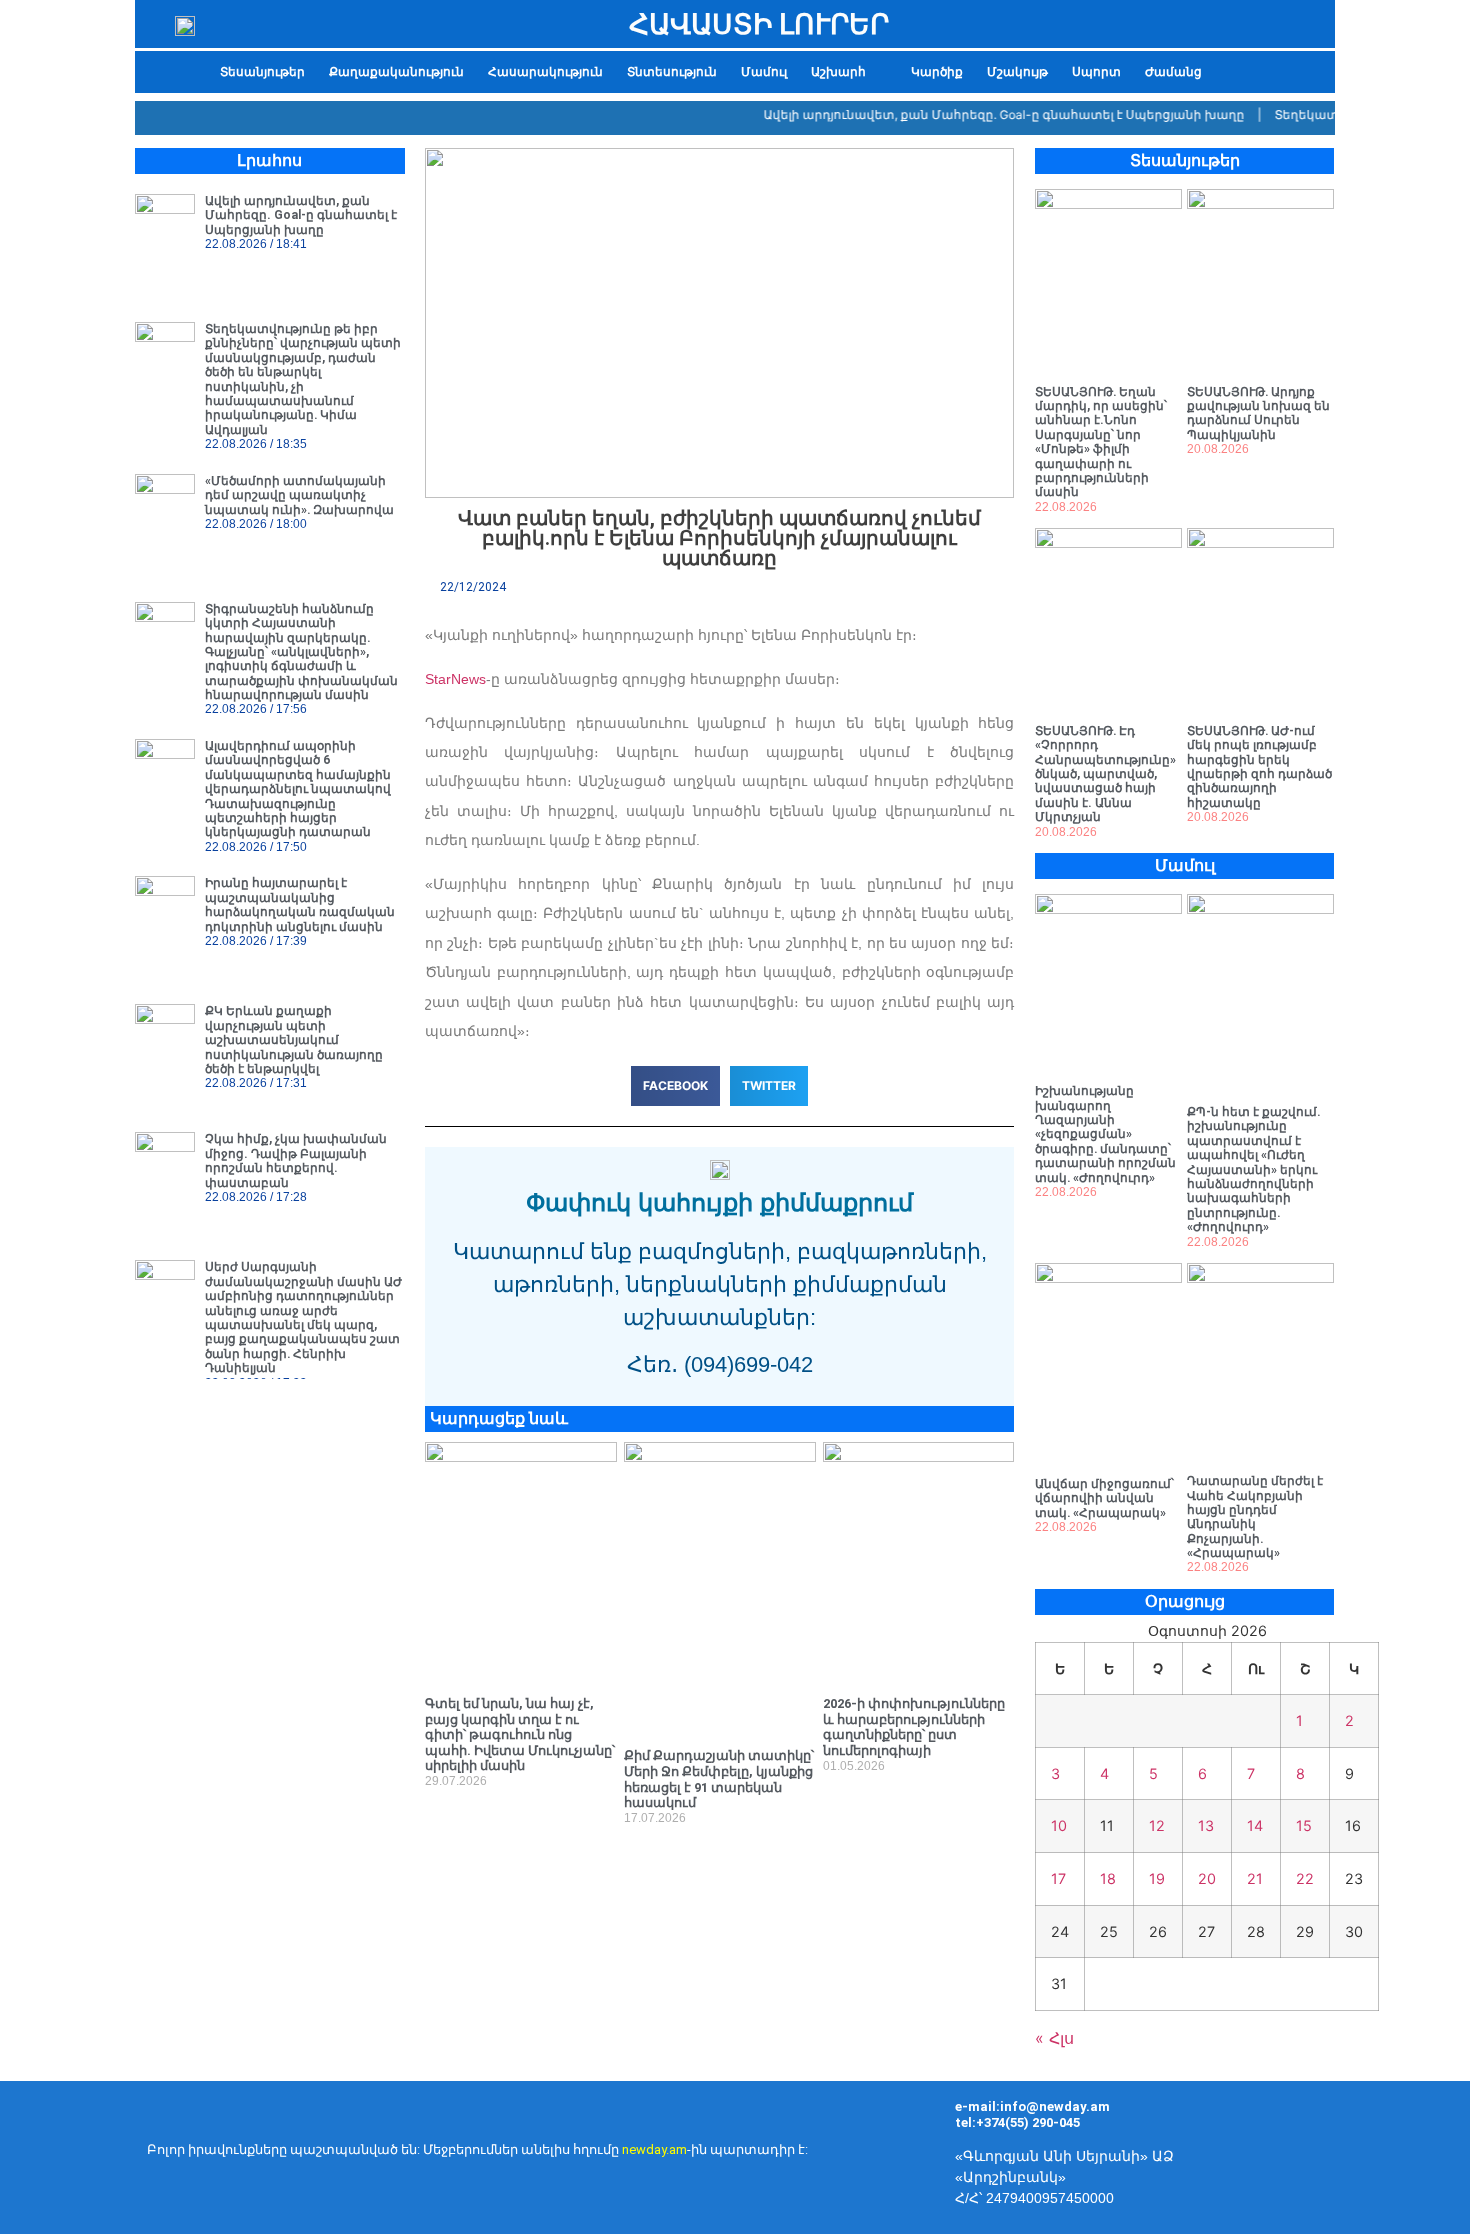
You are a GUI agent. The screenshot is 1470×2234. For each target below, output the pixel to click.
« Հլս (1054, 2038)
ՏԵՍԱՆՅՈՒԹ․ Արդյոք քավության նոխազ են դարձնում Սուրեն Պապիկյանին (1258, 413)
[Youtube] (1360, 2154)
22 (1305, 1878)
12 (1157, 1825)
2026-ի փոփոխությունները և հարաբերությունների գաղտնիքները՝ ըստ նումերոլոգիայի (914, 1727)
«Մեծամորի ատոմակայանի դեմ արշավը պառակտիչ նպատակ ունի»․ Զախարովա (299, 495)
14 (1255, 1825)
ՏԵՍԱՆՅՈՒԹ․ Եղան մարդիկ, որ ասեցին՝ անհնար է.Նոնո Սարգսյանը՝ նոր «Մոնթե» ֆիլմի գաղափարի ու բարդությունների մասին (1101, 442)
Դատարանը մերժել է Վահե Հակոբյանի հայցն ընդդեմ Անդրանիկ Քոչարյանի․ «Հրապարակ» (1255, 1517)
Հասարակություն (545, 72)
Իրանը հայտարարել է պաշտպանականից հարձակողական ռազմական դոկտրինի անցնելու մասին (300, 904)
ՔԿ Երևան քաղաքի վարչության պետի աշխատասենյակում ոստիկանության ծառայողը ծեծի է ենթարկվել (294, 1040)
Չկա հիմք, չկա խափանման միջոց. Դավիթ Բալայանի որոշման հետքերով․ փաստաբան (296, 1160)
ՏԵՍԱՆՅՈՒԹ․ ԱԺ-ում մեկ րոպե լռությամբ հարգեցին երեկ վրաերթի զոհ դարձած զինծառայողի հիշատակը (1259, 767)
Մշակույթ (1017, 72)
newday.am (654, 2149)
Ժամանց (1173, 72)
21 (1255, 1878)
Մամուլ (764, 72)
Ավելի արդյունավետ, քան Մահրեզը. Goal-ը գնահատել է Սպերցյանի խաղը (976, 114)
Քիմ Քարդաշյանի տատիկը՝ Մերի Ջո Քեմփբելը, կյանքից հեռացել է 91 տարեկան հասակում (719, 1779)
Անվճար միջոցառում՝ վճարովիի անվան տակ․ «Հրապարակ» (1104, 1498)
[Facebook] (1300, 2154)
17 (1058, 1878)
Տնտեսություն (672, 72)
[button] (849, 72)
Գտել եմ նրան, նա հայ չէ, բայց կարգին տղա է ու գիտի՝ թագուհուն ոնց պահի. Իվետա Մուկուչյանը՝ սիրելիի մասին (520, 1734)
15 (1304, 1825)
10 (1059, 1825)
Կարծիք (937, 72)
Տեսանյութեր (262, 72)
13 (1206, 1825)
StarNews (455, 679)
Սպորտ (1096, 72)
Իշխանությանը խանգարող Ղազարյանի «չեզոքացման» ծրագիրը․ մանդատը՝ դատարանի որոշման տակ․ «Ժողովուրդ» (1105, 1134)
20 (1207, 1878)
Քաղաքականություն (396, 72)
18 (1108, 1878)
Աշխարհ (838, 72)
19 (1157, 1878)
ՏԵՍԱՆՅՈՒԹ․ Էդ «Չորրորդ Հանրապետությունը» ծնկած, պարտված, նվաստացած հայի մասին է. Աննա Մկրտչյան (1105, 774)
